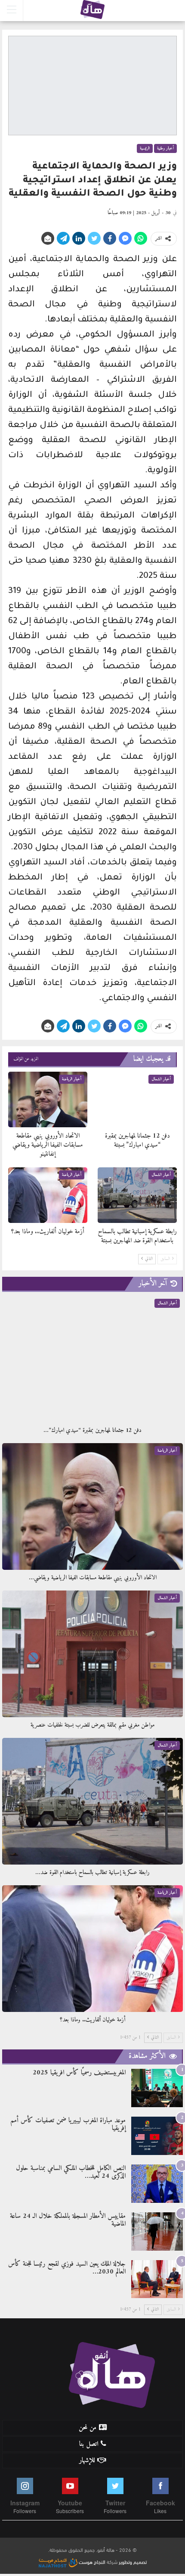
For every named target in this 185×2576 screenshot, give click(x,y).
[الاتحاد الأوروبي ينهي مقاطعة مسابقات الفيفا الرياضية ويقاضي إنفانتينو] (48, 1099)
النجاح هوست (91, 2561)
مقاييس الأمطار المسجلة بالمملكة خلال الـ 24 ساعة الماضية (68, 2220)
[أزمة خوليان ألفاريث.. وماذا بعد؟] (48, 1195)
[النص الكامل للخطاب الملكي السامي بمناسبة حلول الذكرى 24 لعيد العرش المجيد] (157, 2184)
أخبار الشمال (161, 1079)
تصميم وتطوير (133, 2561)
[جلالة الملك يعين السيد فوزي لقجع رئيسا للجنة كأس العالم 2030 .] (157, 2279)
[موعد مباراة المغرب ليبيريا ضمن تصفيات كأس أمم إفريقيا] (157, 2136)
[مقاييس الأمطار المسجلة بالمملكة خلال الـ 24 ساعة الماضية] (157, 2231)
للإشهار (87, 2461)
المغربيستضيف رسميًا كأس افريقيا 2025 (79, 2073)
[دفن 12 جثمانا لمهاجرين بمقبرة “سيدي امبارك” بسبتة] (137, 1099)
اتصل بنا (89, 2444)
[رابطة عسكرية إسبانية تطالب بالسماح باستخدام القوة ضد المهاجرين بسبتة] (137, 1195)
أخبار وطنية (165, 148)
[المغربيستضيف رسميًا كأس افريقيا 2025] (157, 2088)
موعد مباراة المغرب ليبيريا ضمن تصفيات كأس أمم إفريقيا (68, 2124)
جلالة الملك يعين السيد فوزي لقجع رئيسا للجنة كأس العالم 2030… (67, 2268)
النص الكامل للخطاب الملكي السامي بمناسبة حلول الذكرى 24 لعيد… (71, 2172)
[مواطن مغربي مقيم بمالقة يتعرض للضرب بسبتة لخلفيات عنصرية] (92, 1654)
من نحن (88, 2428)
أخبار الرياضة (72, 1079)
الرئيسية (145, 148)
